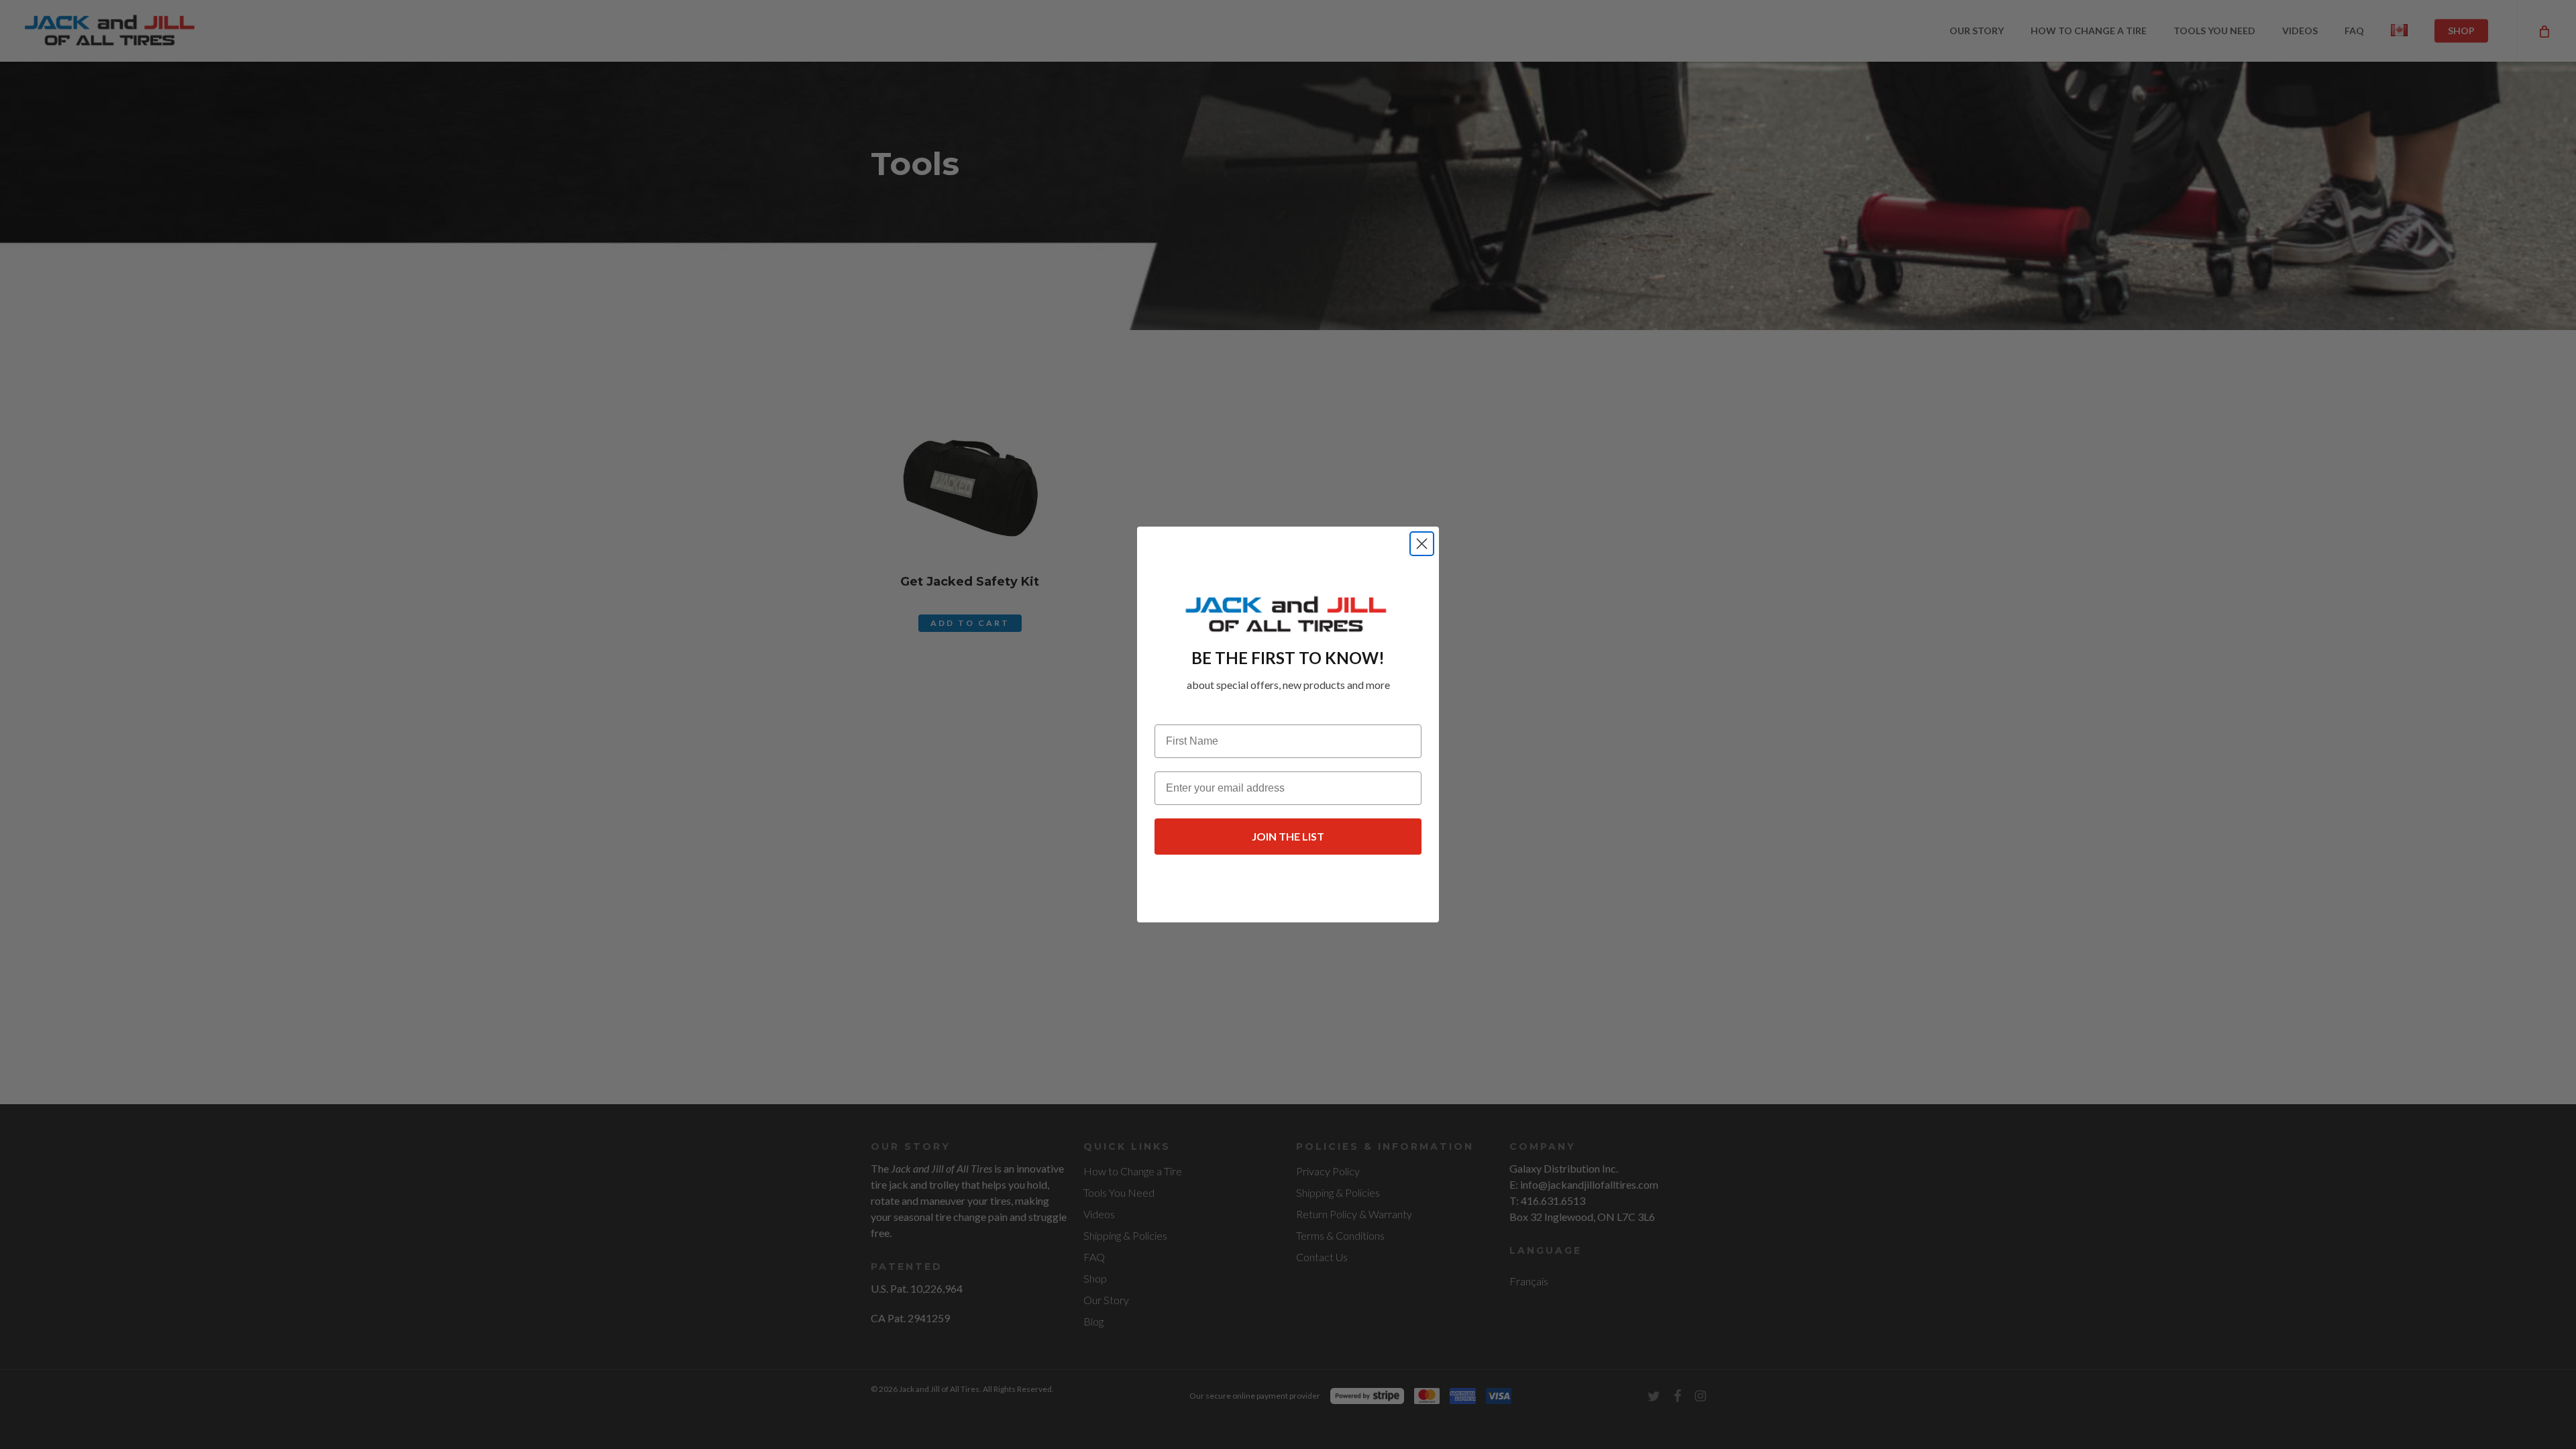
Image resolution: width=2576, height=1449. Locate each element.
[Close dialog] (1422, 544)
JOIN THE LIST (1288, 836)
